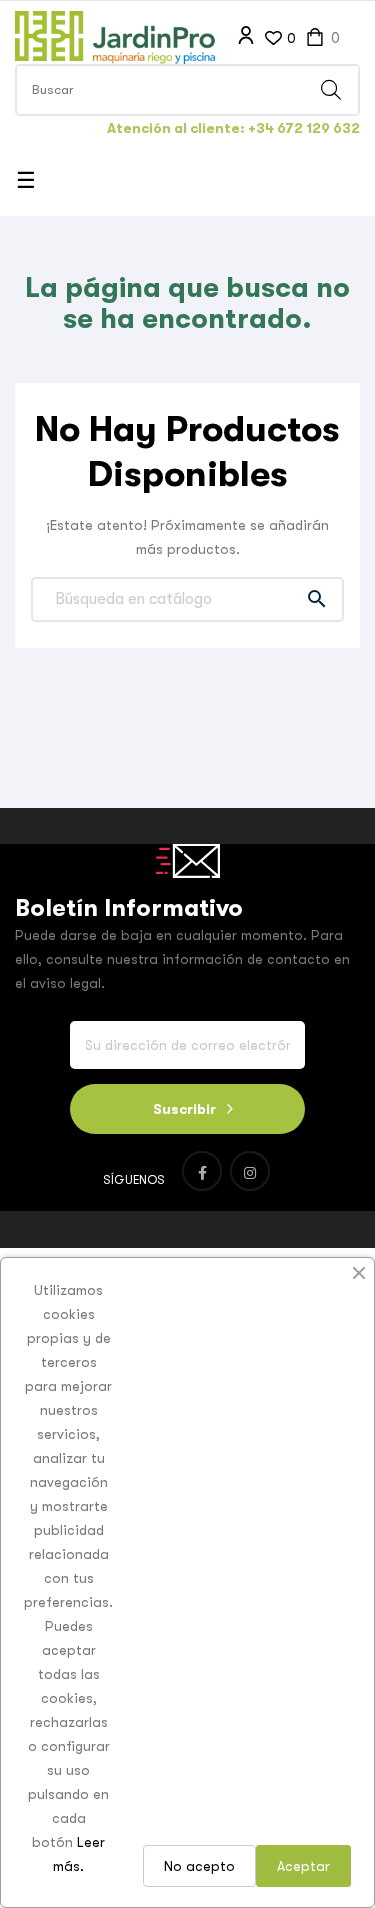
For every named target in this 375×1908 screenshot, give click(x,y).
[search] (331, 90)
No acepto (199, 1866)
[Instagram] (250, 1171)
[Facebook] (202, 1171)
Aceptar (303, 1866)
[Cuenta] (246, 36)
